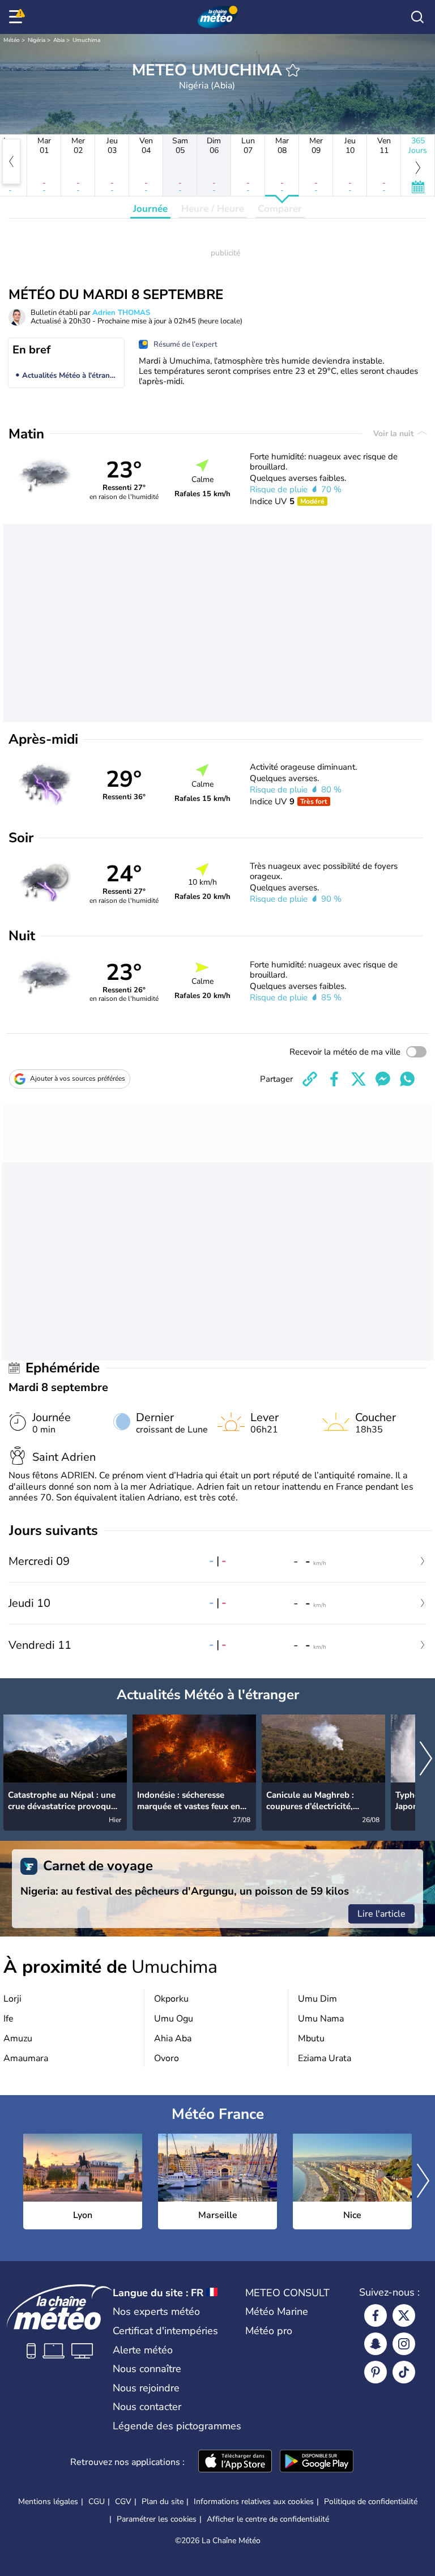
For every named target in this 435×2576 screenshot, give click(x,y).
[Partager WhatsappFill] (407, 1079)
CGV (123, 2502)
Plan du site (163, 2502)
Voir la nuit (395, 434)
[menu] (18, 17)
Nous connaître (147, 2369)
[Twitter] (404, 2315)
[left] (11, 161)
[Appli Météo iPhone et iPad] (235, 2462)
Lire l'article (381, 1914)
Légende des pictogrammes (177, 2426)
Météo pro (269, 2331)
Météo (12, 40)
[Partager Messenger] (383, 1079)
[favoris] (293, 70)
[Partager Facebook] (334, 1079)
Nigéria (37, 40)
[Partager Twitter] (359, 1079)
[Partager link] (310, 1079)
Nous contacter (147, 2407)
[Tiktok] (404, 2372)
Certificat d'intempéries (165, 2331)
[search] (417, 17)
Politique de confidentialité (371, 2502)
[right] (426, 1760)
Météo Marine (277, 2311)
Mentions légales (48, 2502)
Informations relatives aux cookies (254, 2502)
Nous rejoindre (146, 2388)
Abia (59, 40)
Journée (150, 209)
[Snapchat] (376, 2344)
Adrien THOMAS (121, 313)
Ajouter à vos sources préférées (78, 1078)
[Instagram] (404, 2344)
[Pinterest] (376, 2372)
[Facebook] (376, 2315)
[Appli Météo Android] (317, 2462)
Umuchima (86, 40)
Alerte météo (143, 2350)
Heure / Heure (213, 209)
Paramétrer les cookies (157, 2519)
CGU (97, 2502)
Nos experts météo (156, 2311)
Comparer (280, 209)
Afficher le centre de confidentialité (268, 2519)
